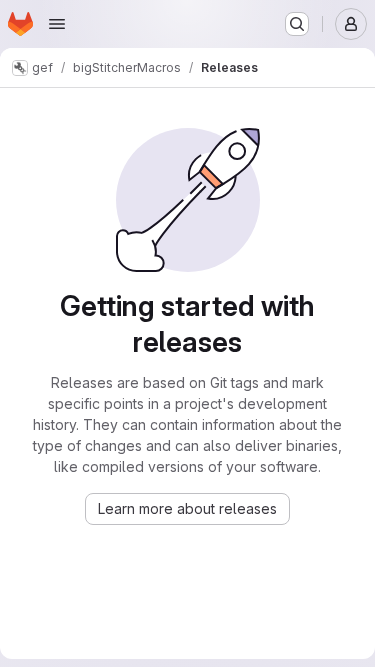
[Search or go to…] (297, 24)
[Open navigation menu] (57, 24)
